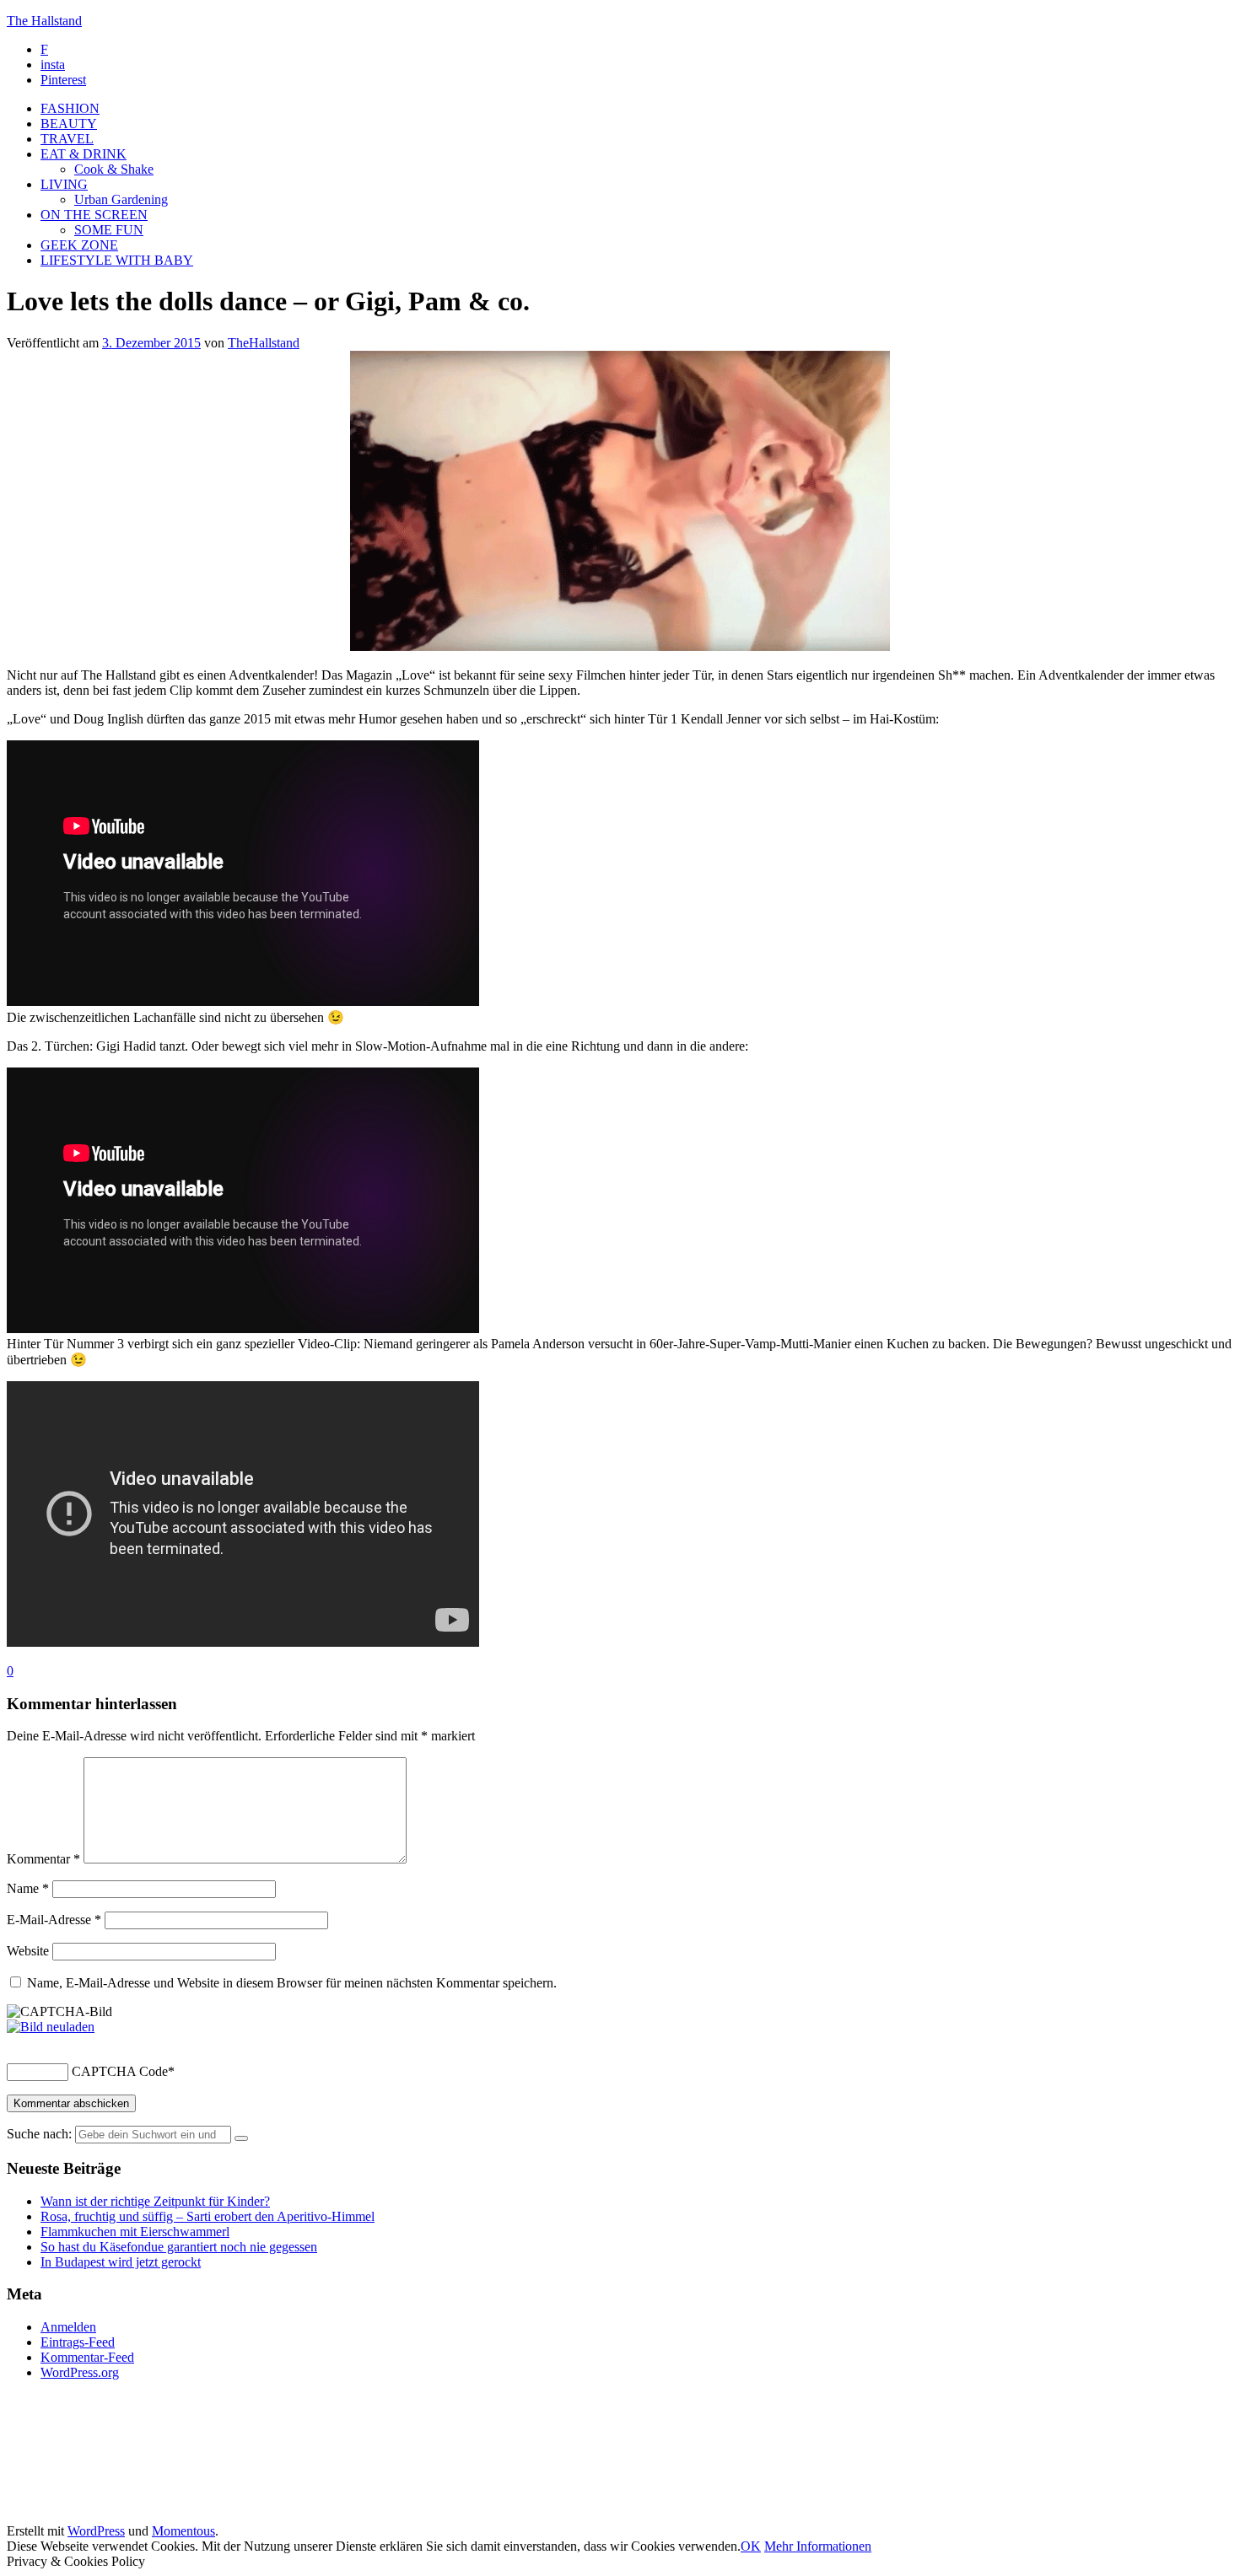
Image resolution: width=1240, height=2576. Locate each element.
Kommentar (43, 1859)
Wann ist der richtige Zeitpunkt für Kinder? (155, 2201)
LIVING (64, 184)
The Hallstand (44, 21)
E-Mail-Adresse (54, 1920)
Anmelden (68, 2327)
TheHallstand (264, 343)
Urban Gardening (121, 199)
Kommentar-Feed (87, 2357)
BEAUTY (69, 124)
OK (751, 2546)
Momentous (183, 2531)
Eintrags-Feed (78, 2342)
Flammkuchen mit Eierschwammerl (135, 2232)
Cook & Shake (114, 169)
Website (28, 1951)
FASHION (70, 108)
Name (28, 1888)
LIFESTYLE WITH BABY (117, 260)
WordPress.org (80, 2372)
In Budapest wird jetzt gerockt (121, 2262)
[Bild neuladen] (51, 2027)
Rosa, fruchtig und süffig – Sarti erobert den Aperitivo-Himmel (208, 2216)
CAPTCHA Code (120, 2071)
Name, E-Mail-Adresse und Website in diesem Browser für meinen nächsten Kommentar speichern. (292, 1983)
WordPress (96, 2531)
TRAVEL (67, 139)
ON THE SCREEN (94, 215)
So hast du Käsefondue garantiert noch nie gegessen (179, 2247)
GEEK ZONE (79, 245)
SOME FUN (109, 230)
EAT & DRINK (84, 154)
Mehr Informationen (818, 2546)
